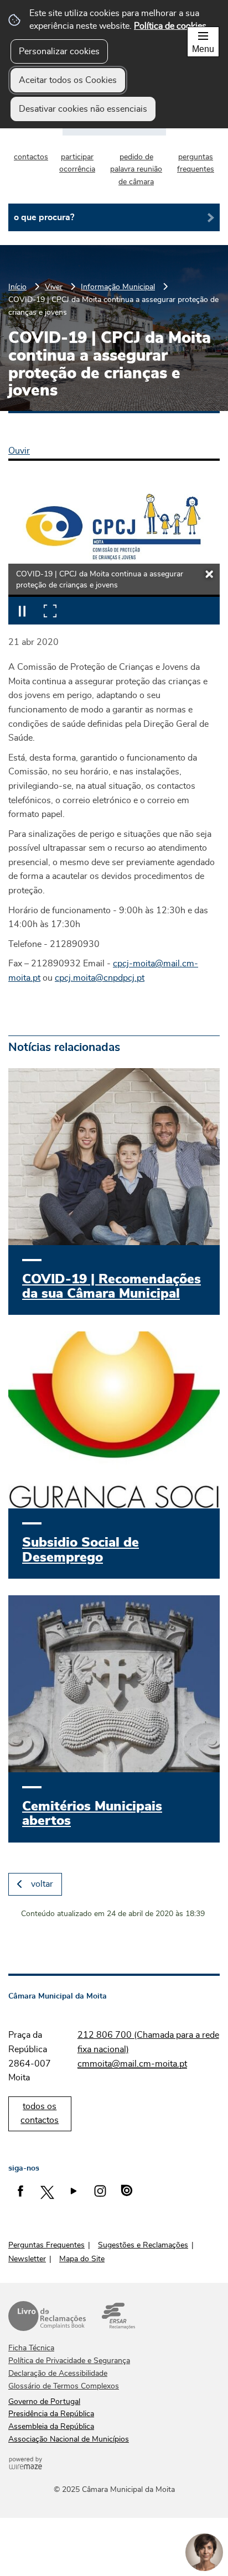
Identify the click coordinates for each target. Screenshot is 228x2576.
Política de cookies (170, 26)
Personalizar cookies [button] (59, 51)
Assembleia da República (51, 2427)
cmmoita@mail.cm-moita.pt (132, 2064)
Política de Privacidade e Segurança (69, 2361)
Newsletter (27, 2259)
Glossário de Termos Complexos (64, 2386)
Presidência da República (51, 2414)
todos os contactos (40, 2114)
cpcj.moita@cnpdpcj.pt (100, 978)
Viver (54, 287)
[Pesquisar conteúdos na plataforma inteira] (207, 217)
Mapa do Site (82, 2259)
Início (17, 287)
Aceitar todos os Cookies (68, 80)
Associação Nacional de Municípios (69, 2439)
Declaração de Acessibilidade (58, 2374)
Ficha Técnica (31, 2348)
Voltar (42, 1884)
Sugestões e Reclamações (143, 2245)
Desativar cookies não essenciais (83, 109)
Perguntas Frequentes (46, 2245)
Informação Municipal (118, 287)
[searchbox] (114, 217)
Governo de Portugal (44, 2402)
